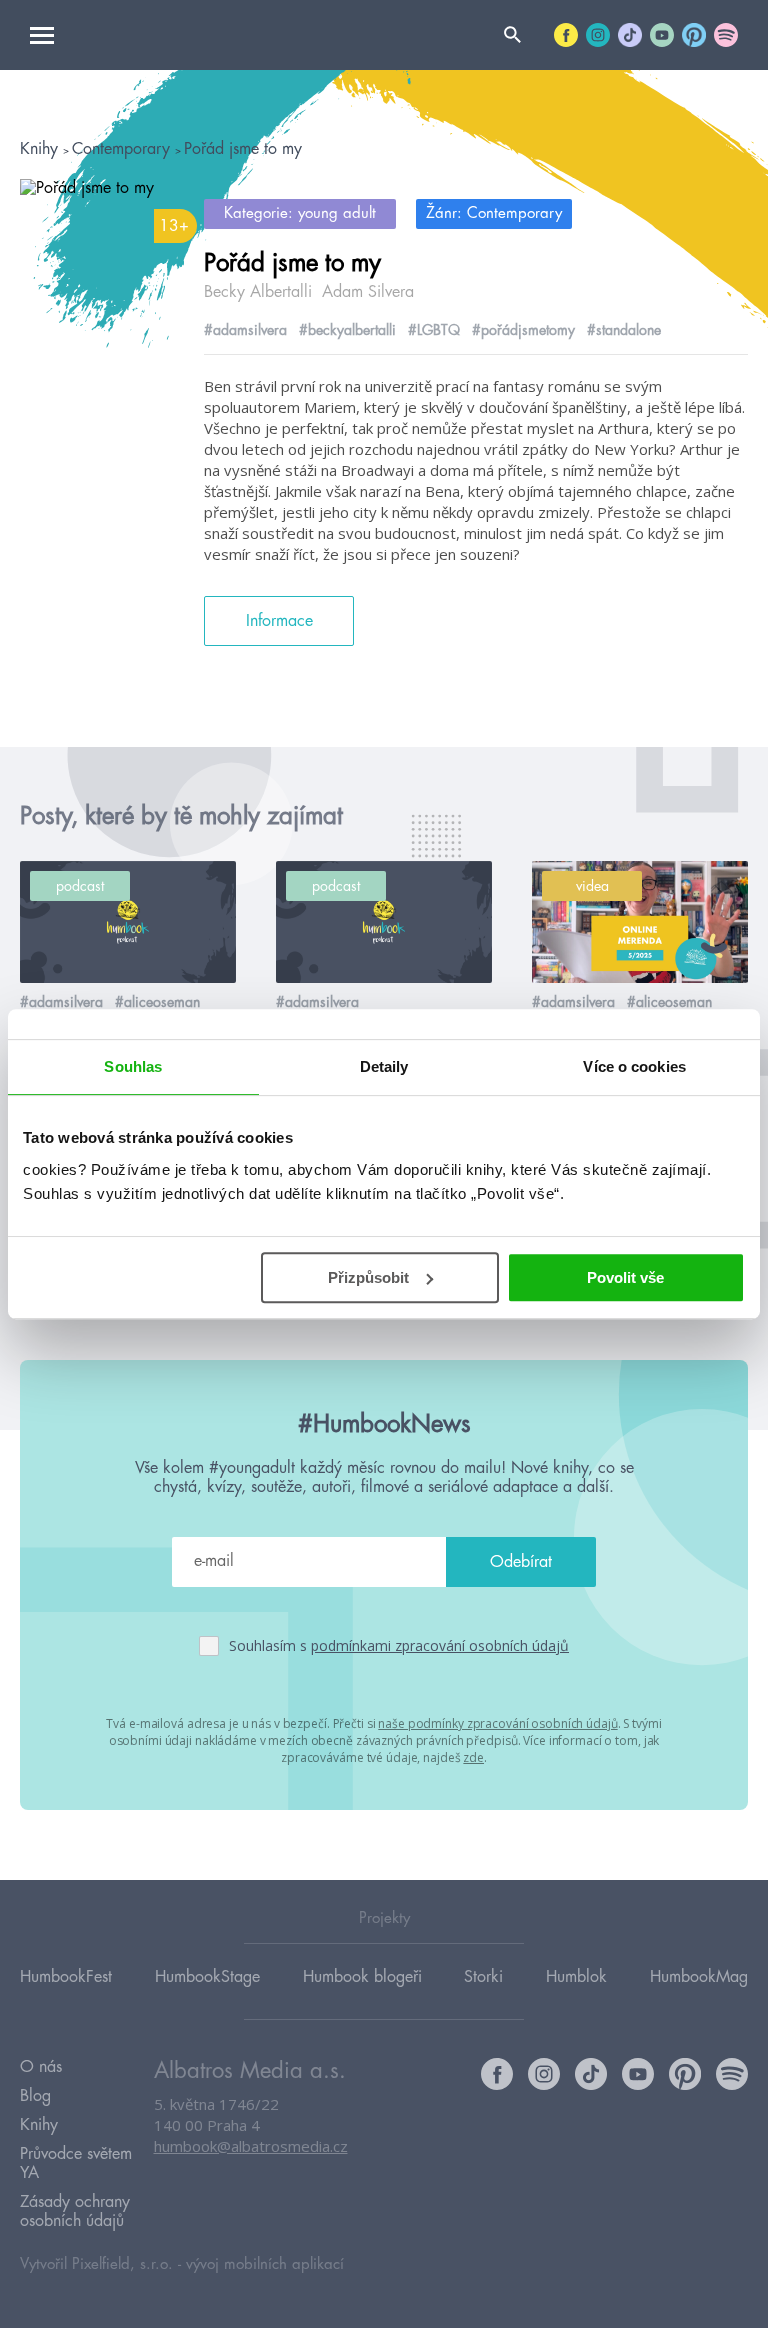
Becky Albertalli (258, 292)
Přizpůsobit (368, 1277)
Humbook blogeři (362, 1977)
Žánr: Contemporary (494, 213)
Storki (483, 1977)
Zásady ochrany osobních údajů (75, 2211)
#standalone (624, 330)
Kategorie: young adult (300, 213)
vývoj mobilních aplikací (265, 2264)
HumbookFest (66, 1977)
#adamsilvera (245, 330)
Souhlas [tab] (133, 1066)
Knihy (41, 149)
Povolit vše (625, 1277)
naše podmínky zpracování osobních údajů (497, 1723)
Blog (35, 2096)
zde (473, 1757)
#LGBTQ (434, 330)
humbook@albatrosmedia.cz (251, 2146)
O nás (41, 2067)
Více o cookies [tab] (634, 1066)
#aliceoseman (157, 1002)
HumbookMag (699, 1977)
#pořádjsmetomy (523, 330)
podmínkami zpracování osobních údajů (440, 1645)
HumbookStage (207, 1977)
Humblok (576, 1977)
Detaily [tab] (384, 1066)
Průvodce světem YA (76, 2163)
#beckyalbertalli (347, 330)
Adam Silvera (368, 292)
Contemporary (123, 149)
